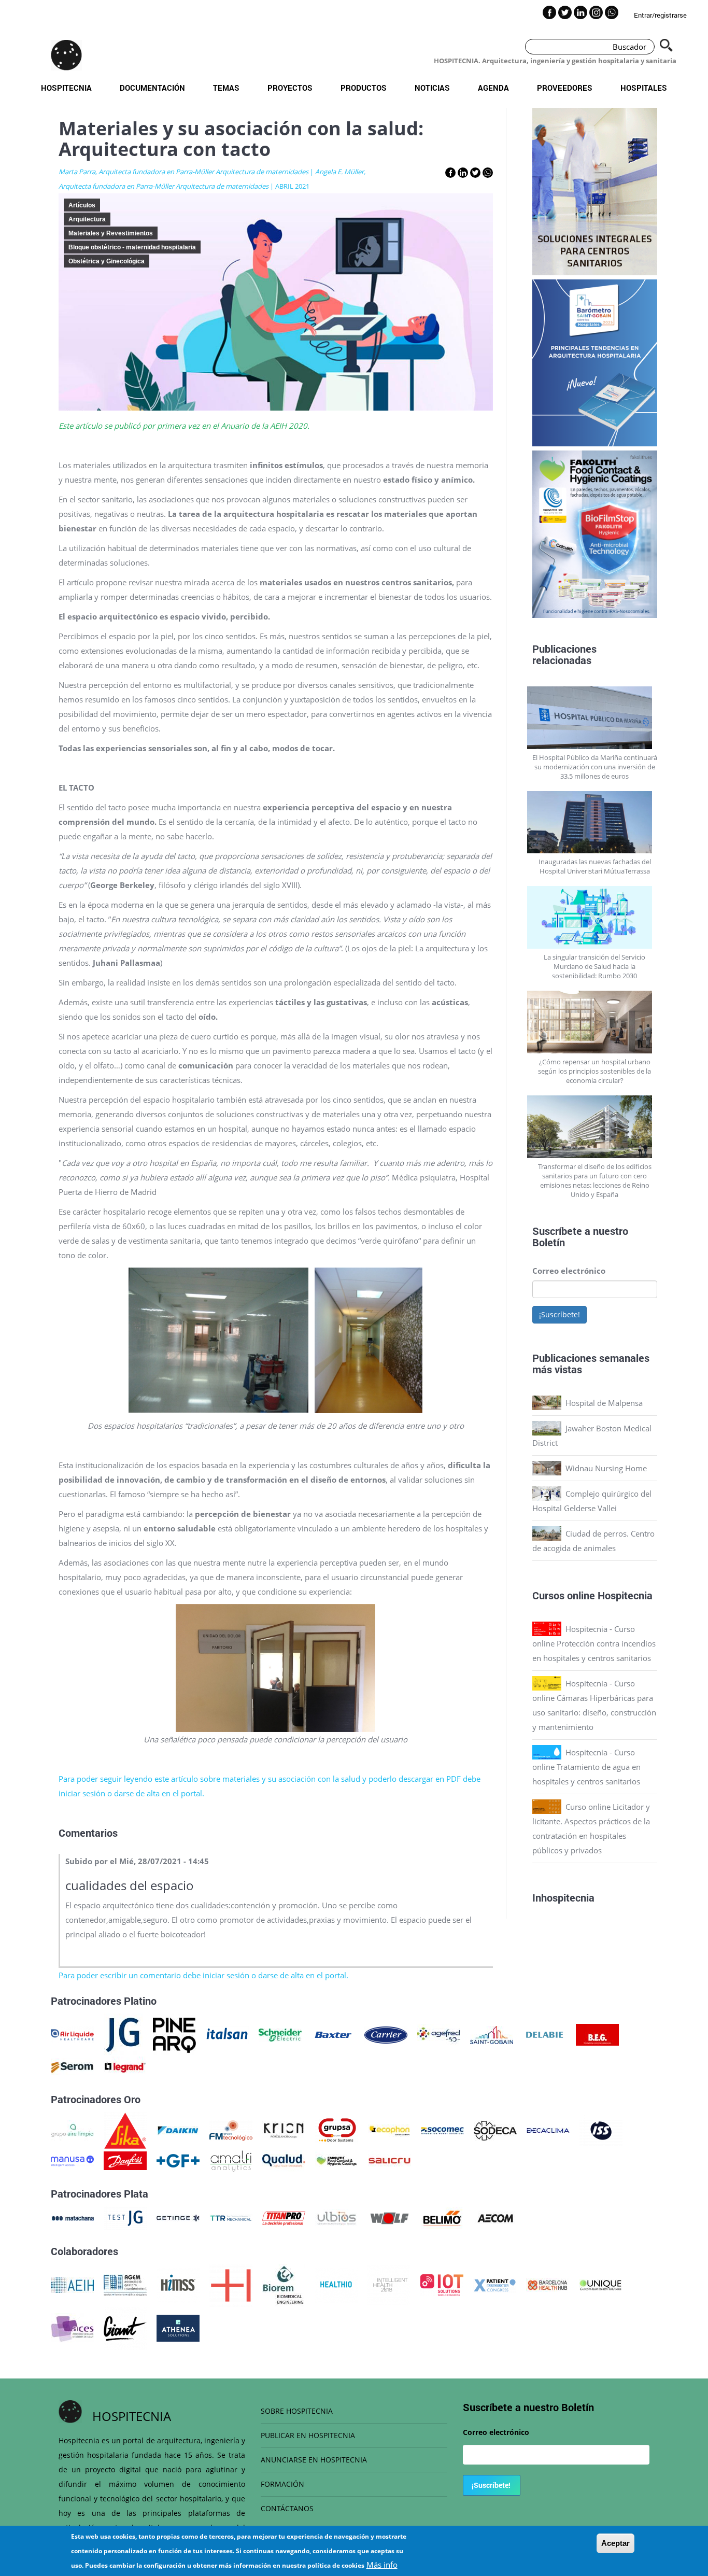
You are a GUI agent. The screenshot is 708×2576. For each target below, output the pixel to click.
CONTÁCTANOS (287, 2508)
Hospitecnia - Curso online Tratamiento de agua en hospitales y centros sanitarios (586, 1767)
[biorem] (284, 2284)
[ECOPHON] (390, 2130)
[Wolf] (390, 2217)
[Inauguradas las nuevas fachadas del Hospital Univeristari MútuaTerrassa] (595, 822)
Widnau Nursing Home (606, 1468)
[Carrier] (386, 2034)
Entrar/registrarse (660, 15)
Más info (382, 2565)
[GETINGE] (178, 2217)
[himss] (178, 2284)
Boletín (549, 1242)
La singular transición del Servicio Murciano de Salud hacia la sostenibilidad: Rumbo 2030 (594, 966)
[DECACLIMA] (548, 2130)
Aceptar (615, 2543)
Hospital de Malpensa (604, 1403)
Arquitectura (87, 219)
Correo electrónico (569, 1271)
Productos (364, 88)
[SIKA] (125, 2130)
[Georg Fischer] (178, 2160)
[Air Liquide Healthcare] (72, 2034)
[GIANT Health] (125, 2327)
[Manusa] (72, 2160)
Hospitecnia (66, 88)
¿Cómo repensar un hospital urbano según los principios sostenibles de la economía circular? (594, 1071)
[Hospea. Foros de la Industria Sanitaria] (231, 2284)
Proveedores (565, 88)
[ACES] (72, 2327)
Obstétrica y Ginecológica (107, 261)
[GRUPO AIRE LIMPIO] (72, 2130)
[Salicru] (390, 2160)
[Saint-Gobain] (492, 2034)
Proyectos (290, 88)
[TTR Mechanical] (231, 2217)
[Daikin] (178, 2130)
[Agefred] (439, 2034)
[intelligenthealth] (389, 2284)
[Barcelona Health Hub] (548, 2284)
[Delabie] (544, 2034)
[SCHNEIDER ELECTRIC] (280, 2034)
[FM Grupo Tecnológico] (231, 2130)
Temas (226, 88)
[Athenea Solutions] (178, 2327)
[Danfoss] (125, 2160)
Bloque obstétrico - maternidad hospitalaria (132, 247)
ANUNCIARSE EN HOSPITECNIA (314, 2460)
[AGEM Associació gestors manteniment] (125, 2284)
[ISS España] (601, 2130)
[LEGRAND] (125, 2066)
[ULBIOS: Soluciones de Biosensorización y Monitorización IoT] (337, 2217)
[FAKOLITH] (337, 2160)
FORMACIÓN (282, 2484)
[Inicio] (66, 55)
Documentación (152, 88)
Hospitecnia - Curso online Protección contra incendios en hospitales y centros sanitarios (594, 1643)
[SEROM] (72, 2066)
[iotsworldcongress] (442, 2284)
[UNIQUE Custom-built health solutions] (600, 2284)
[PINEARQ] (174, 2034)
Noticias (432, 88)
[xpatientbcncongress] (495, 2284)
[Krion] (284, 2130)
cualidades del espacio (130, 1885)
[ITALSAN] (227, 2034)
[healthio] (336, 2284)
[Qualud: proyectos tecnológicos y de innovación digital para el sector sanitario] (284, 2160)
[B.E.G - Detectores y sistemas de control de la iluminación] (597, 2034)
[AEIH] (72, 2284)
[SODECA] (495, 2130)
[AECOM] (495, 2217)
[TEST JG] (125, 2217)
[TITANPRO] (284, 2217)
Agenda (493, 88)
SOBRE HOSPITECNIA (297, 2411)
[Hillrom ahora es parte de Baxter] (333, 2034)
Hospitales (644, 88)
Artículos (82, 205)
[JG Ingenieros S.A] (123, 2034)
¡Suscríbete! (560, 1314)
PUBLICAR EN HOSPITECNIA (308, 2435)
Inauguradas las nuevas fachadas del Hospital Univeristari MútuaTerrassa (595, 866)
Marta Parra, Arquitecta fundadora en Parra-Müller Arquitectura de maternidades (183, 172)
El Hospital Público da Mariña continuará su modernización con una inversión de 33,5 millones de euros (595, 767)
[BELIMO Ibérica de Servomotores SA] (442, 2217)
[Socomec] (442, 2130)
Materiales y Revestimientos (111, 233)
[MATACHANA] (72, 2217)
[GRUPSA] (337, 2130)
